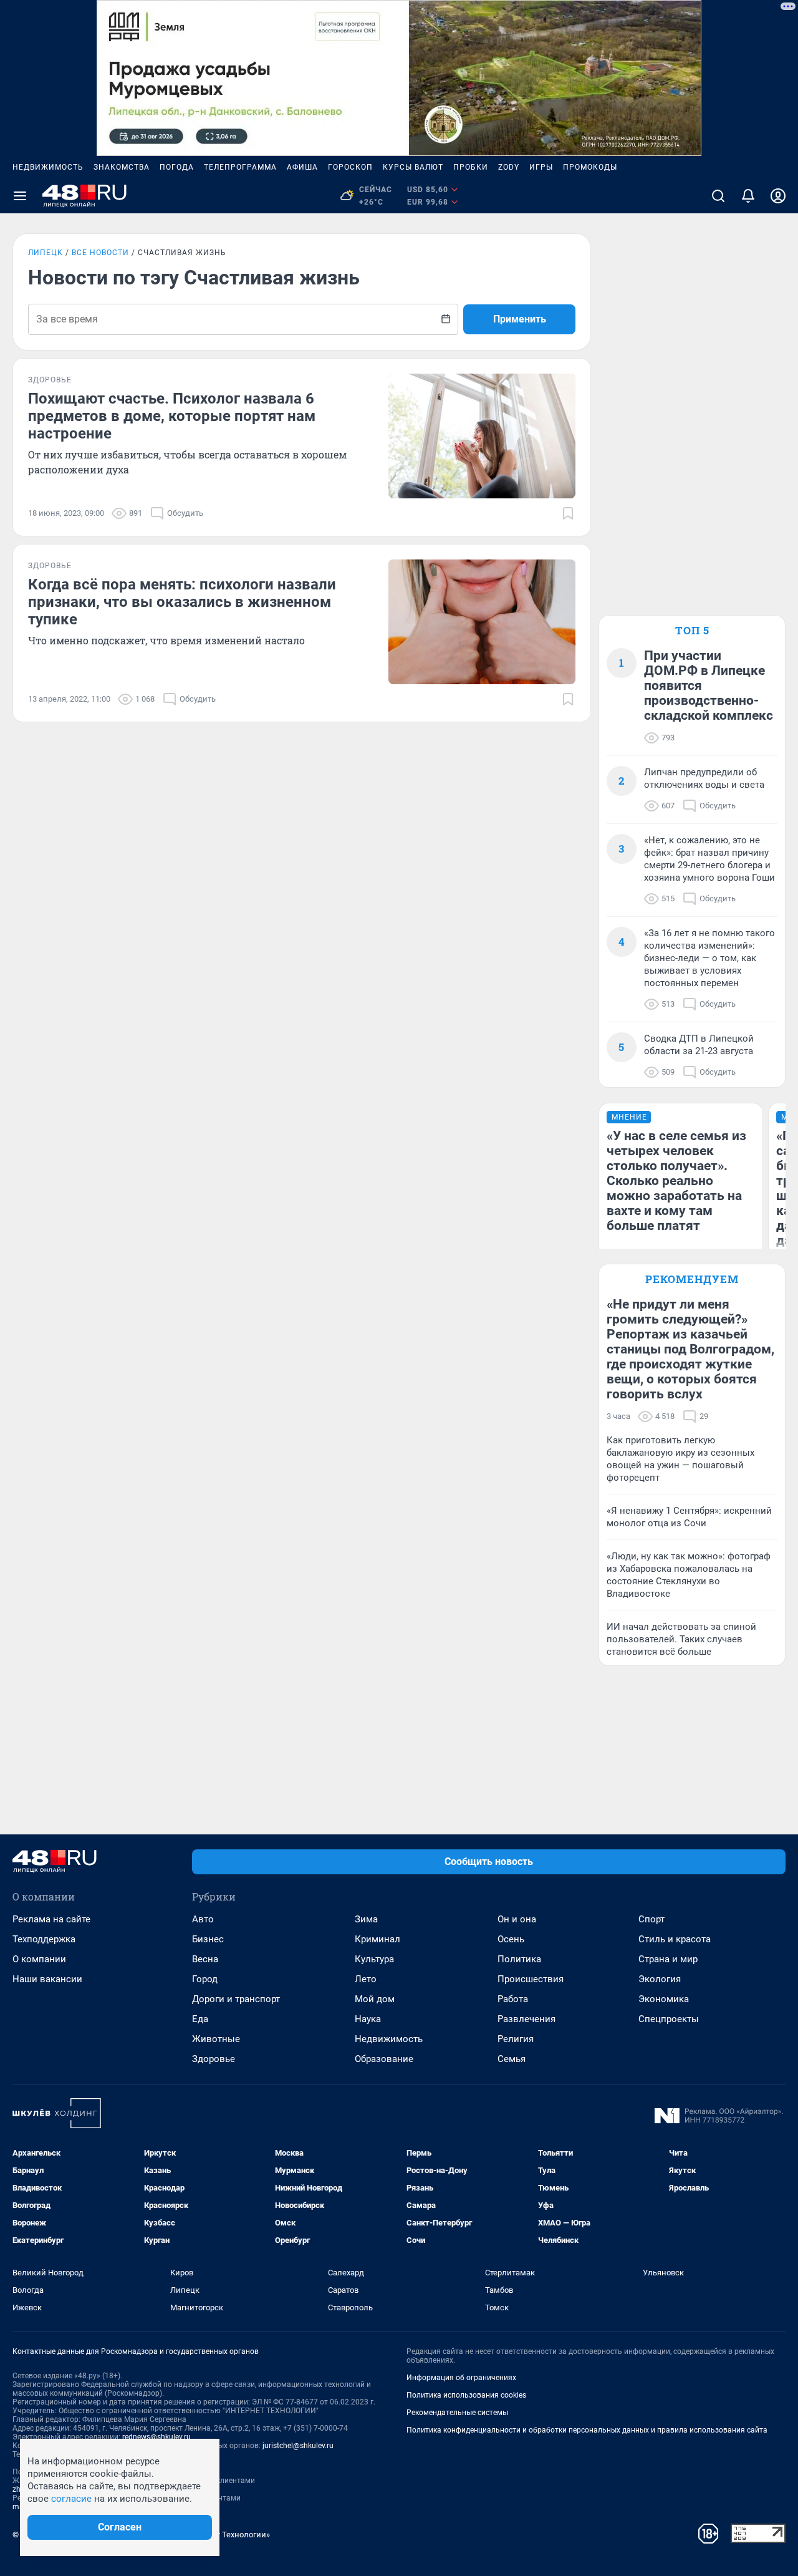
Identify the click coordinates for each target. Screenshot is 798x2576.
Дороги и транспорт (236, 1999)
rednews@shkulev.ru (156, 2437)
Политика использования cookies (466, 2395)
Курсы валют (413, 167)
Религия (516, 2039)
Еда (200, 2019)
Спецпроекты (669, 2019)
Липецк (46, 253)
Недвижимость (48, 167)
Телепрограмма (240, 167)
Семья (512, 2059)
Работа (513, 1999)
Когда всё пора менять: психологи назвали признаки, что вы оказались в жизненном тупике (182, 602)
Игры (541, 167)
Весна (205, 1959)
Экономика (664, 1999)
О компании (39, 1959)
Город (205, 1979)
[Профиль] (778, 196)
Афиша (302, 167)
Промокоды (590, 167)
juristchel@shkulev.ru (298, 2446)
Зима (366, 1919)
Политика (519, 1959)
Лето (366, 1979)
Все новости (100, 253)
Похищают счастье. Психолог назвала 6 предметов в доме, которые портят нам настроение (172, 416)
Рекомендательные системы (457, 2413)
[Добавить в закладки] (568, 513)
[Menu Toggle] (20, 196)
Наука (368, 2019)
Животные (216, 2039)
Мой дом (375, 1999)
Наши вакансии (47, 1979)
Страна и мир (668, 1959)
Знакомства (122, 167)
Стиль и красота (675, 1939)
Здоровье (214, 2059)
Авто (203, 1919)
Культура (374, 1959)
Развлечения (526, 2019)
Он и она (517, 1919)
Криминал (377, 1939)
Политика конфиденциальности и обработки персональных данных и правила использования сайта (587, 2430)
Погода (177, 167)
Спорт (651, 1919)
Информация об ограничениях (461, 2378)
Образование (384, 2059)
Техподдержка (44, 1939)
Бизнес (208, 1939)
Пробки (471, 167)
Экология (660, 1979)
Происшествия (531, 1979)
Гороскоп (350, 167)
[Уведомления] (748, 196)
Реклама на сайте (51, 1919)
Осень (511, 1939)
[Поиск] (718, 196)
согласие (71, 2499)
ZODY (509, 167)
